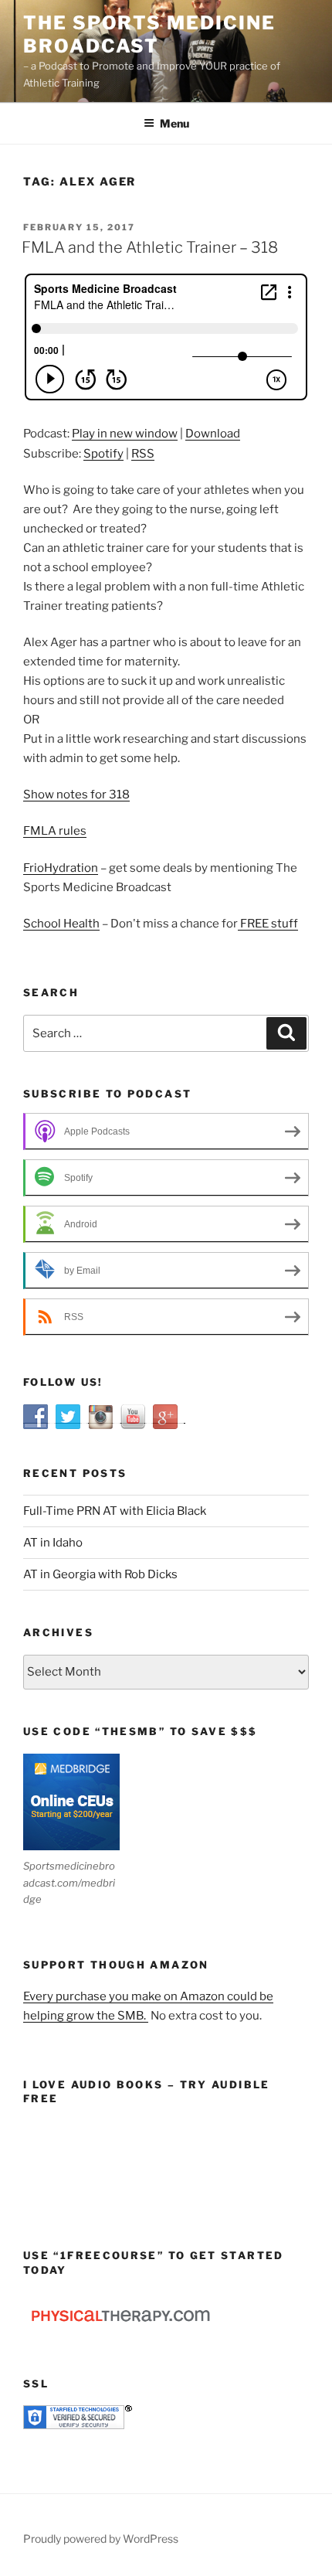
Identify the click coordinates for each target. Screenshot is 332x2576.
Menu (174, 123)
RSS (143, 454)
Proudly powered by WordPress (101, 2539)
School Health (61, 924)
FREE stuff (268, 924)
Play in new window (125, 434)
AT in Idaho (53, 1543)
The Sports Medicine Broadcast (149, 34)
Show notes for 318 (76, 795)
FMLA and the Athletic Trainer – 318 (150, 247)
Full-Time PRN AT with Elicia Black (115, 1511)
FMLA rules (55, 831)
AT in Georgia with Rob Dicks (100, 1574)
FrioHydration (61, 868)
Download (213, 434)
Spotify (103, 454)
